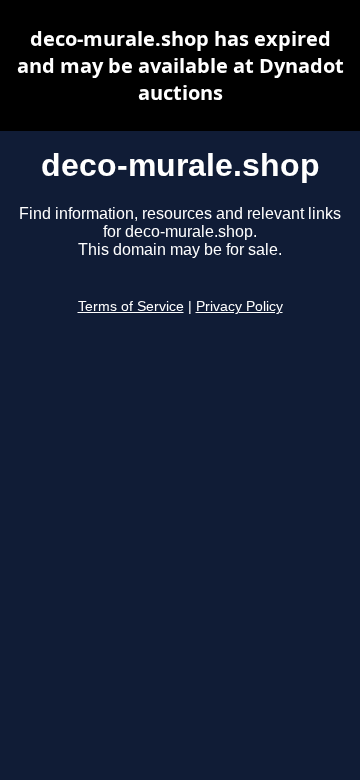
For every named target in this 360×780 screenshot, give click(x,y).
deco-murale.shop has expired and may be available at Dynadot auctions (180, 65)
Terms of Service (131, 306)
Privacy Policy (239, 306)
